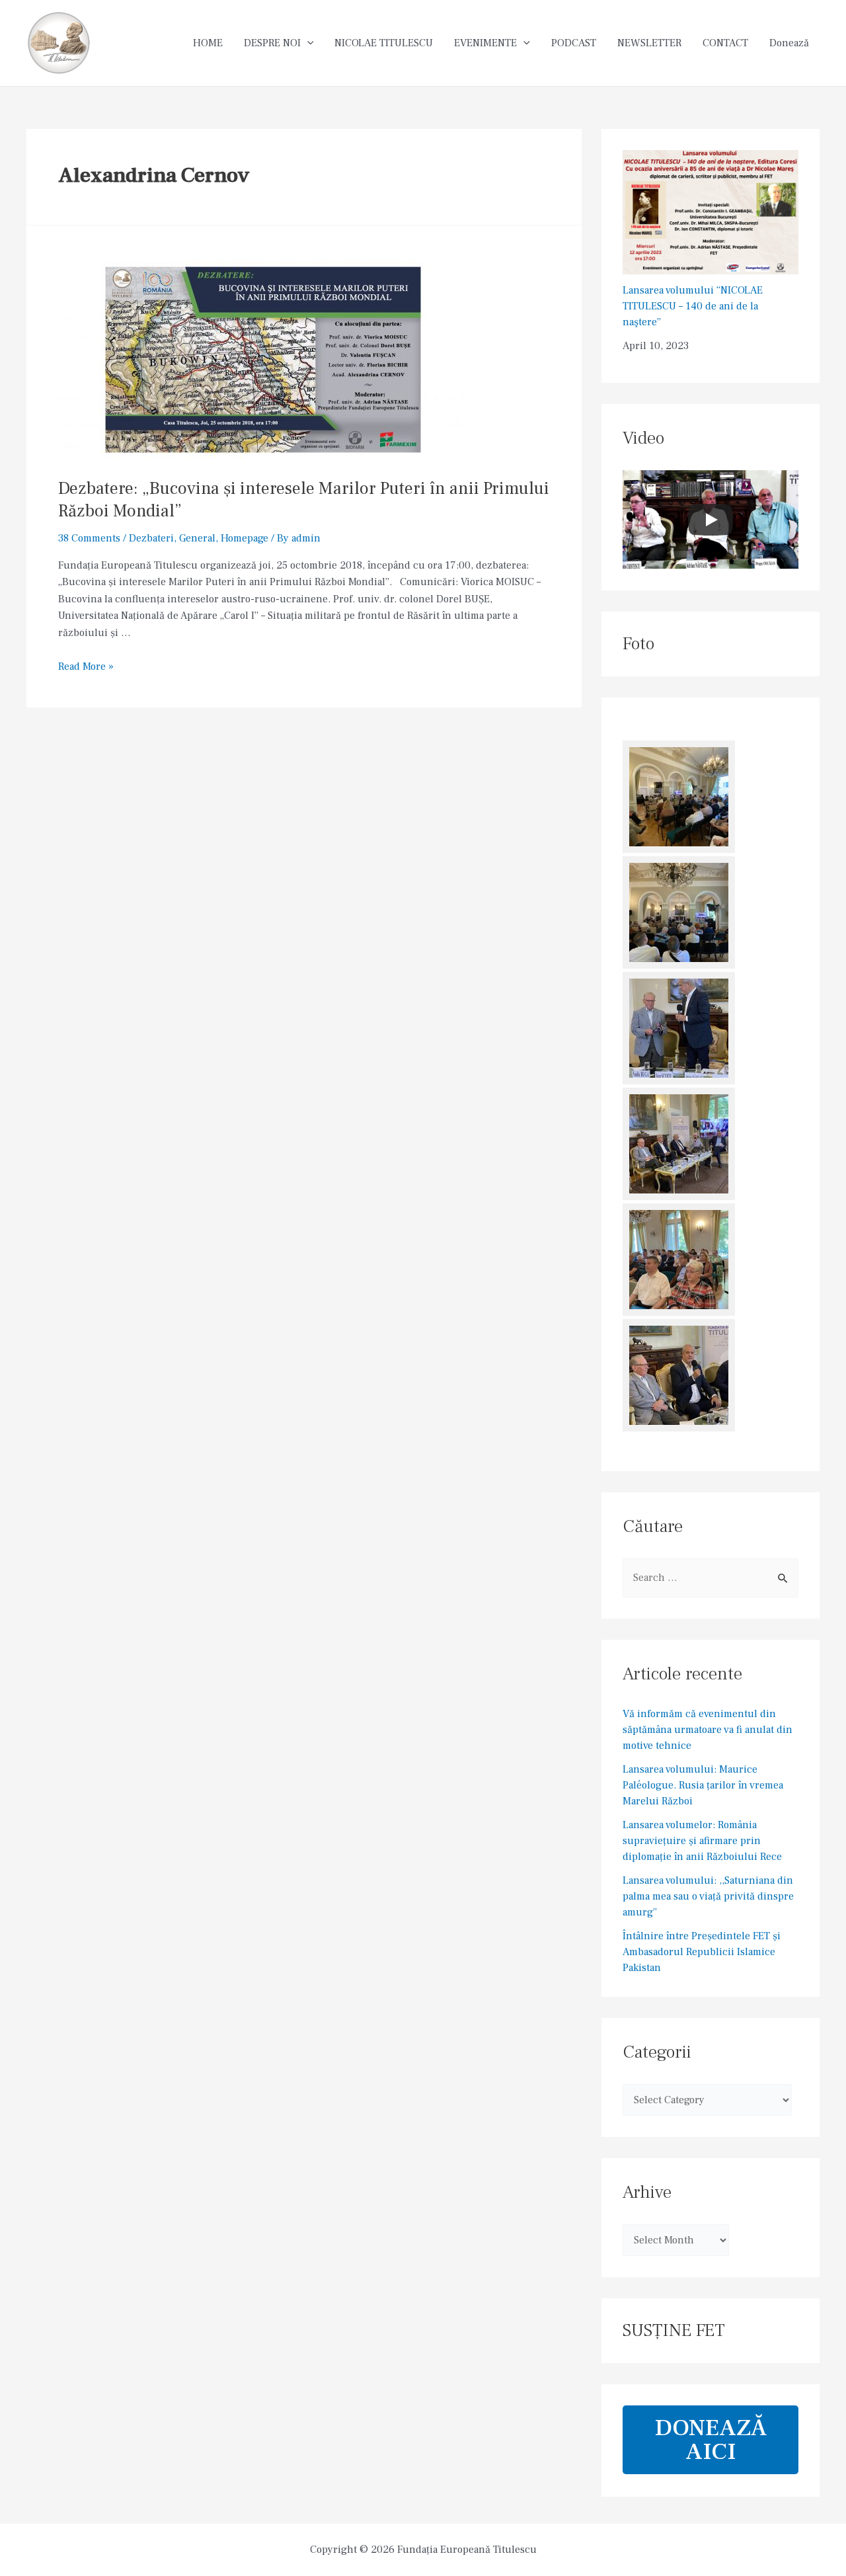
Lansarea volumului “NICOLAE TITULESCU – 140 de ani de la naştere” (693, 306)
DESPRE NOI (272, 43)
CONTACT (725, 43)
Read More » (86, 666)
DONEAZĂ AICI (711, 2440)
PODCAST (574, 43)
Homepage (245, 538)
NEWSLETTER (649, 43)
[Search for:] (711, 1578)
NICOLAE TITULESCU (384, 43)
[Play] (711, 520)
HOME (208, 43)
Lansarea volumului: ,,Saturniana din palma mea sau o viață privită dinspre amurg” (708, 1896)
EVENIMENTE (485, 43)
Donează (789, 43)
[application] (307, 43)
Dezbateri (151, 538)
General (197, 538)
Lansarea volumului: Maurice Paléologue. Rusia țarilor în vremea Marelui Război (703, 1785)
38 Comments (89, 538)
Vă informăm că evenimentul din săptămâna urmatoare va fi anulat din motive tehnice (708, 1730)
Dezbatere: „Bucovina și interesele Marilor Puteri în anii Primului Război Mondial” (304, 500)
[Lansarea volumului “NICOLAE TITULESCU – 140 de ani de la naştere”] (711, 212)
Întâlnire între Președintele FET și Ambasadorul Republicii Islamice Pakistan (702, 1952)
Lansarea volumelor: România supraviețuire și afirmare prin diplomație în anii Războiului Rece (702, 1841)
